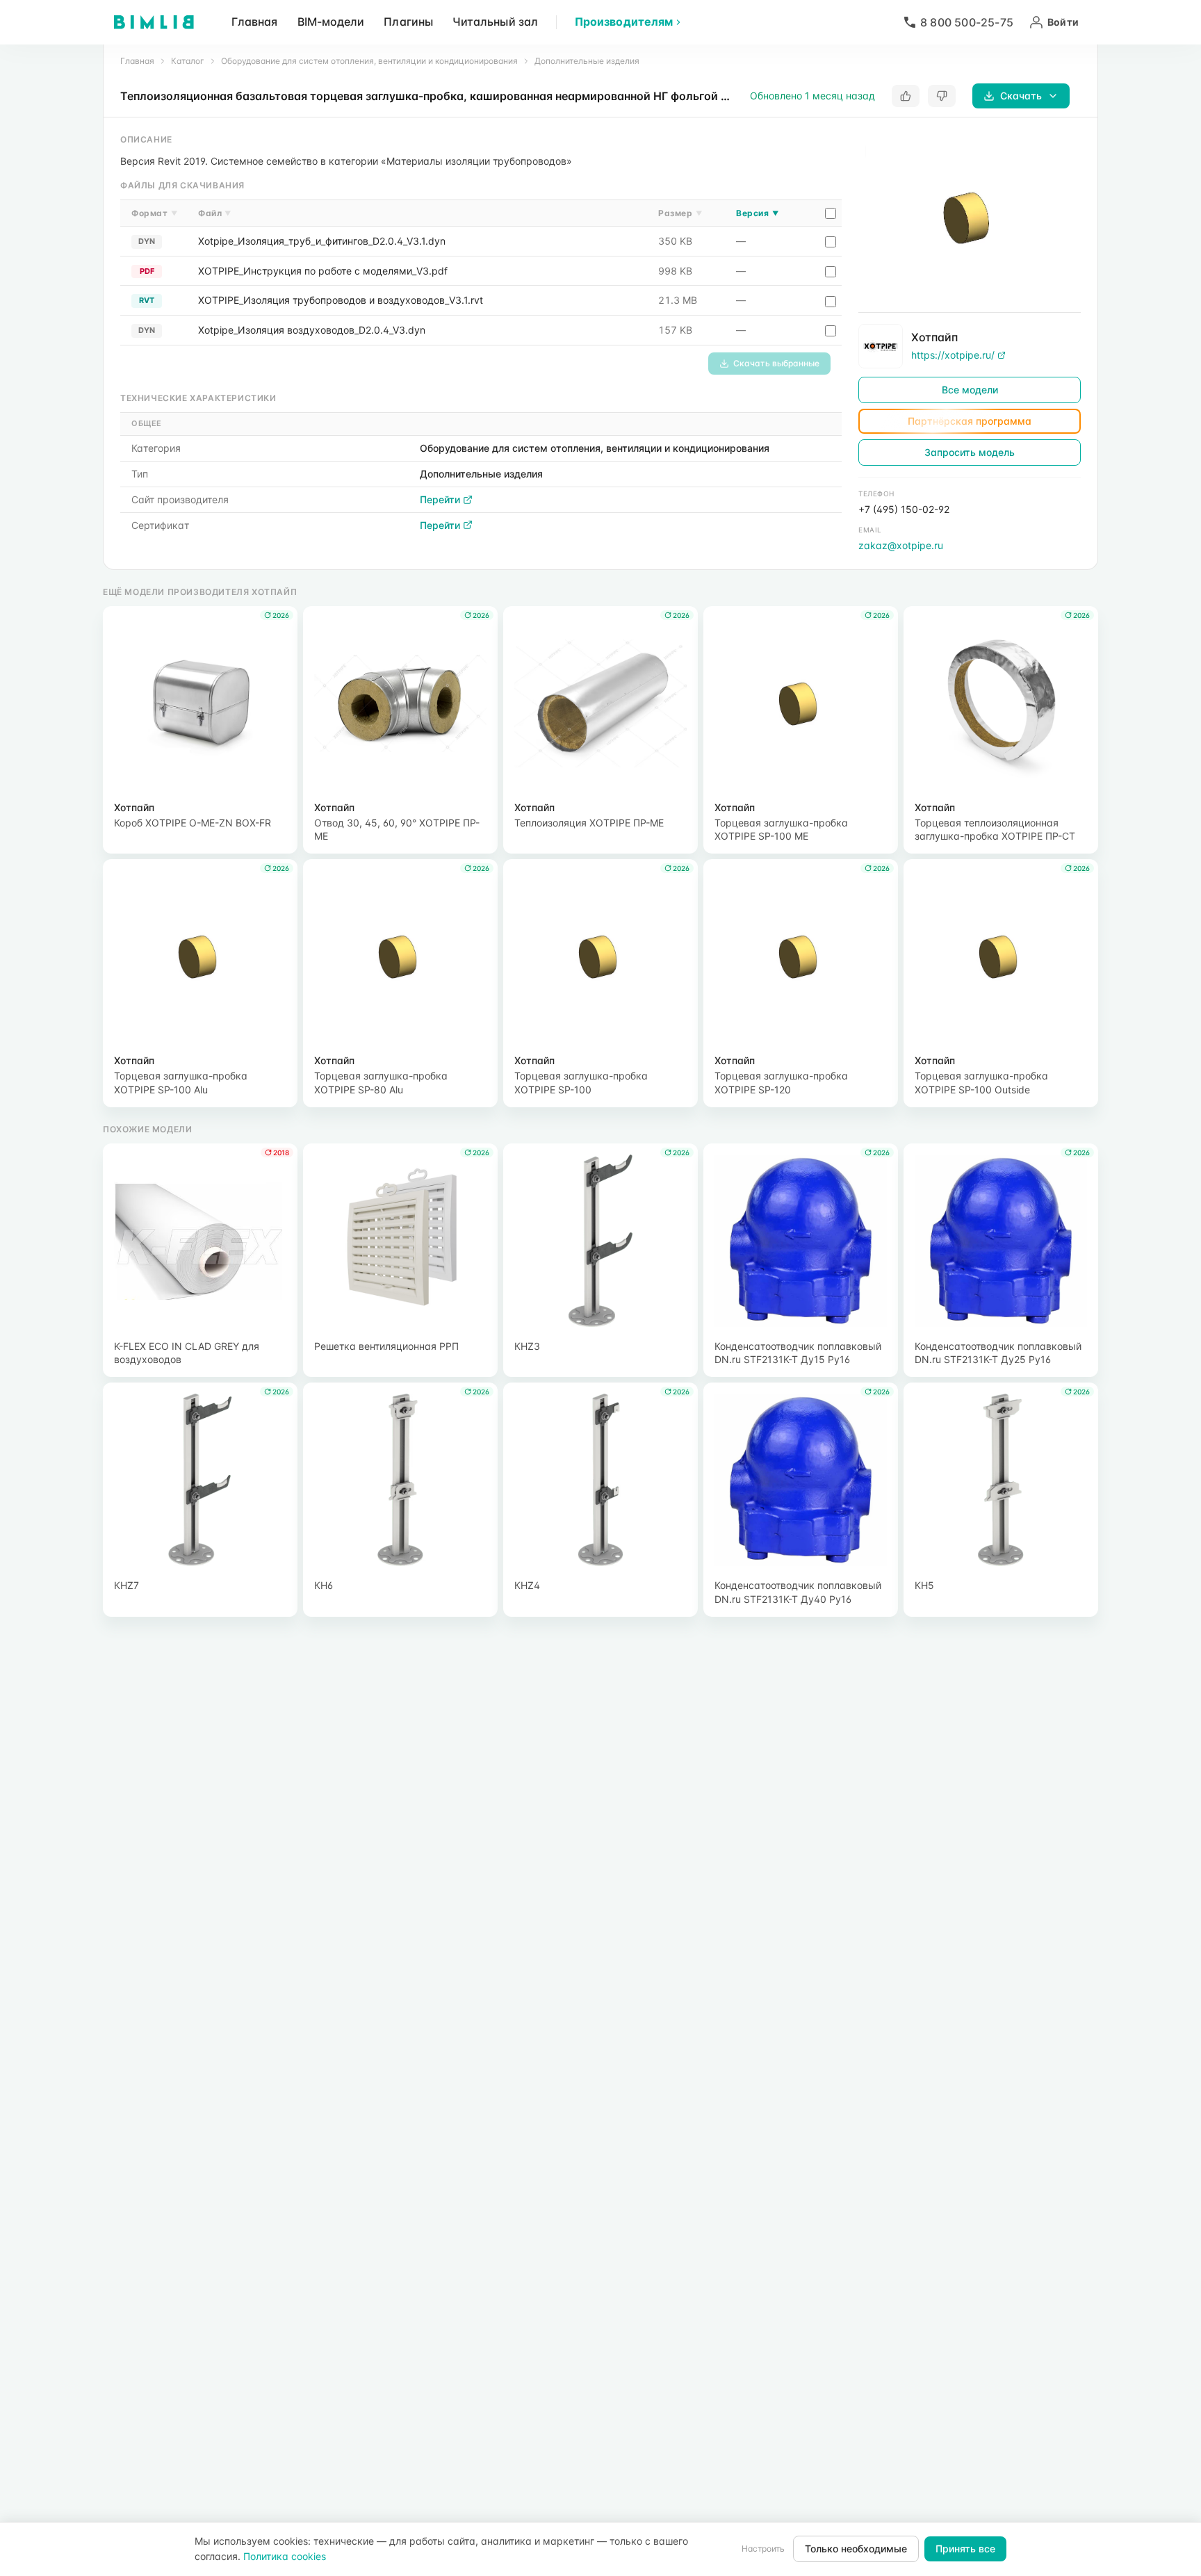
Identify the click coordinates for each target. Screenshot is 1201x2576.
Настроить (763, 2549)
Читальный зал (495, 22)
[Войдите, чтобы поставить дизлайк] (942, 96)
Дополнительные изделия (587, 61)
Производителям (624, 22)
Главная (255, 22)
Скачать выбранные (776, 363)
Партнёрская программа (970, 421)
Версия (757, 213)
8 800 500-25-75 (967, 22)
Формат (154, 213)
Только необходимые (856, 2549)
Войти (1063, 22)
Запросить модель (970, 452)
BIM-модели (331, 22)
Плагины (408, 22)
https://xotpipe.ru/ (953, 355)
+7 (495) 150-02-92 (904, 509)
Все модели (970, 390)
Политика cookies (285, 2556)
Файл (215, 213)
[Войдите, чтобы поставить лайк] (906, 96)
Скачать (1021, 96)
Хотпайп (934, 337)
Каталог (188, 61)
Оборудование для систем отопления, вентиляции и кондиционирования (369, 61)
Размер (680, 213)
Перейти (440, 499)
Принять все (965, 2549)
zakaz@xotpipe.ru (901, 545)
